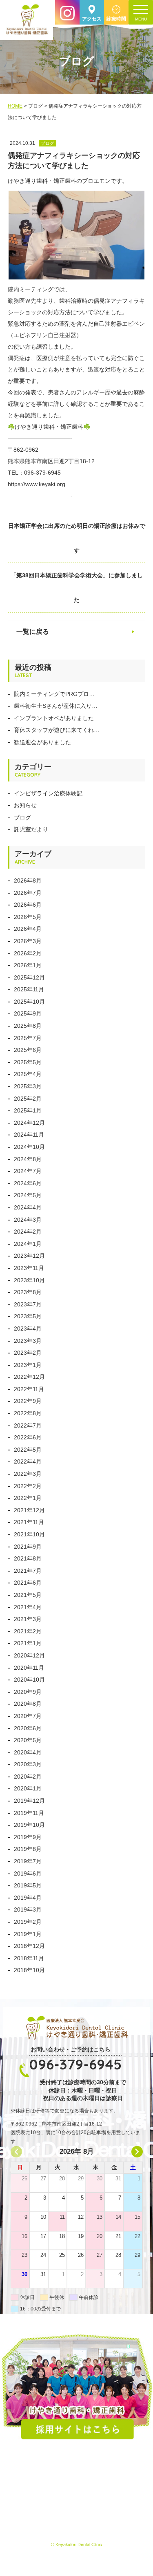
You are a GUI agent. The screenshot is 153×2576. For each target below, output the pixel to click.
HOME (15, 106)
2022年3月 (28, 1474)
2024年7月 (28, 1171)
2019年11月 (29, 1813)
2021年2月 (28, 1631)
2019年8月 (28, 1849)
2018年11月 (29, 1958)
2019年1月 (28, 1934)
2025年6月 (28, 1050)
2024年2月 (28, 1232)
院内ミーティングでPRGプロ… (54, 694)
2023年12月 (29, 1256)
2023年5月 (28, 1316)
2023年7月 (28, 1304)
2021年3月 (28, 1619)
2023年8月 (28, 1292)
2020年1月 (28, 1788)
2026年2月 (28, 953)
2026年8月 (28, 880)
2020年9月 (28, 1692)
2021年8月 (28, 1558)
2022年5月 (28, 1450)
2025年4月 (28, 1074)
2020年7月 (28, 1716)
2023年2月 (28, 1353)
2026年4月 (28, 929)
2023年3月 (28, 1341)
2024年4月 (28, 1207)
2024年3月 (28, 1220)
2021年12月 (29, 1510)
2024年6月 (28, 1183)
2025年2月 (28, 1099)
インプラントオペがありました (54, 718)
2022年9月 (28, 1401)
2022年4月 (28, 1461)
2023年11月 (29, 1268)
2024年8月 (28, 1159)
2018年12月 (29, 1946)
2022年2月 (28, 1486)
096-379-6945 (75, 2064)
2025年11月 (29, 989)
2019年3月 (28, 1909)
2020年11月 (29, 1668)
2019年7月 (28, 1861)
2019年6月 (28, 1873)
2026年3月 (28, 941)
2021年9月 (28, 1547)
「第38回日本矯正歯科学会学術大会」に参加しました (77, 588)
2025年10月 (29, 1002)
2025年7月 (28, 1038)
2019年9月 (28, 1837)
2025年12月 (29, 977)
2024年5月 (28, 1195)
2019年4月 (28, 1898)
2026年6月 (28, 905)
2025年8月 (28, 1026)
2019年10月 (29, 1825)
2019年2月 (28, 1922)
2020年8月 (28, 1704)
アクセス (92, 19)
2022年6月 (28, 1437)
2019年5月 (28, 1885)
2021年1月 (28, 1643)
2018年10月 (29, 1970)
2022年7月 (28, 1425)
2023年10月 (29, 1280)
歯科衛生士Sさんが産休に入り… (56, 706)
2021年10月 (29, 1534)
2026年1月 (28, 965)
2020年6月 (28, 1728)
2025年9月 (28, 1013)
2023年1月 (28, 1365)
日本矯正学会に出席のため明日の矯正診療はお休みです (77, 538)
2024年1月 (28, 1244)
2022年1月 (28, 1498)
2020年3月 (28, 1764)
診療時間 (116, 19)
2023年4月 (28, 1329)
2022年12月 (29, 1377)
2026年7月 (28, 893)
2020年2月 (28, 1777)
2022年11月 (29, 1389)
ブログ (22, 817)
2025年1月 (28, 1110)
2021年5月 (28, 1595)
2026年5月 (28, 917)
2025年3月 (28, 1086)
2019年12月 (29, 1801)
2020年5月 (28, 1740)
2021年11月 (29, 1522)
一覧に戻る (33, 632)
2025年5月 (28, 1062)
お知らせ (25, 805)
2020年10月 (29, 1680)
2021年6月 (28, 1583)
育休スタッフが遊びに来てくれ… (57, 730)
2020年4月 (28, 1752)
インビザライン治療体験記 (48, 793)
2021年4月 (28, 1607)
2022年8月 (28, 1413)
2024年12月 (29, 1123)
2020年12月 (29, 1655)
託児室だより (31, 829)
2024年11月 (29, 1135)
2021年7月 (28, 1571)
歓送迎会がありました (42, 742)
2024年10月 (29, 1147)
